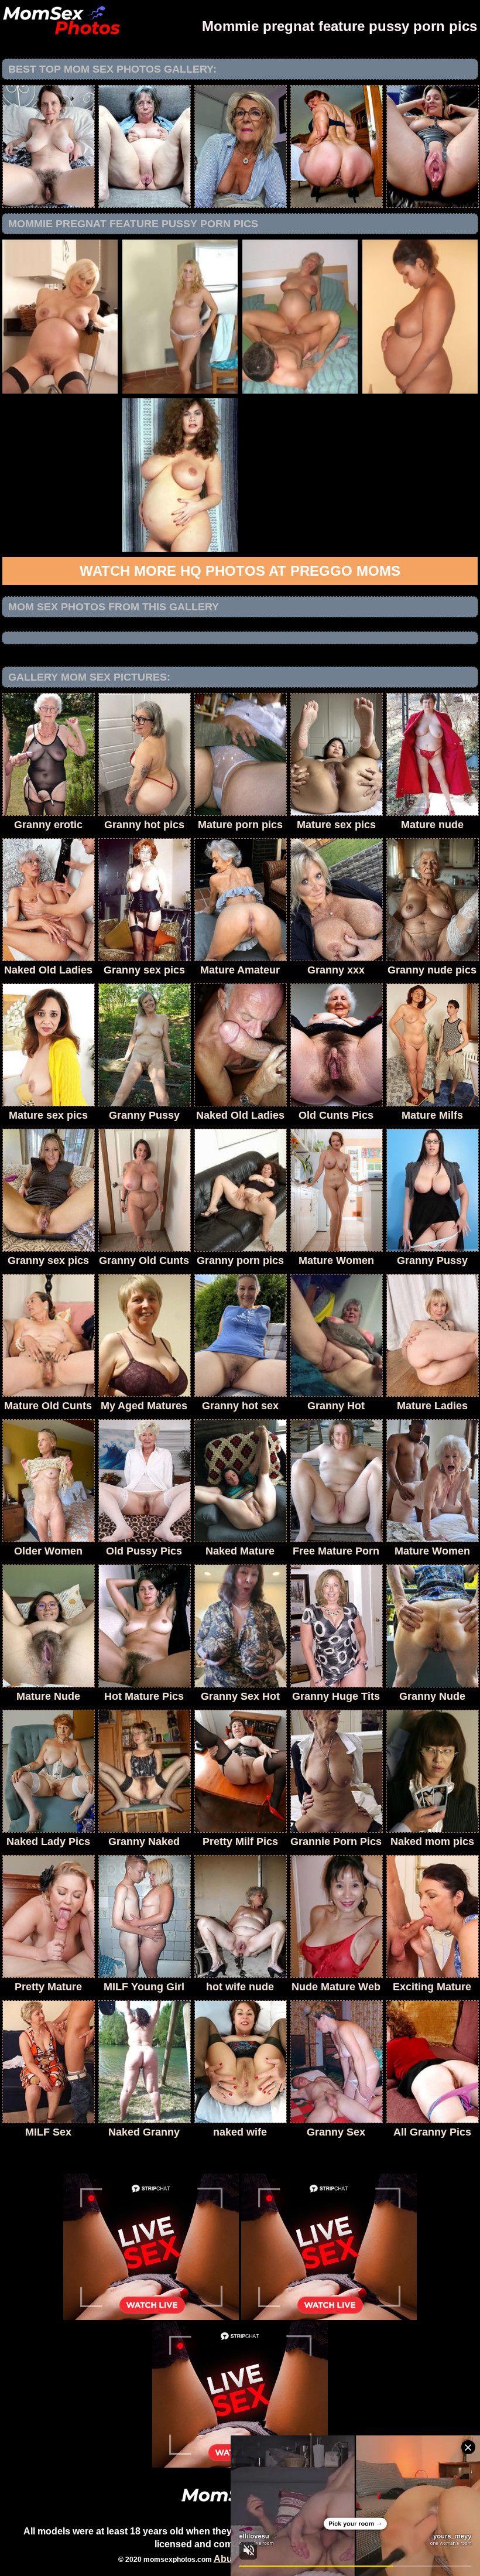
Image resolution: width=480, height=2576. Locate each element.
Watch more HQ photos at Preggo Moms (240, 571)
